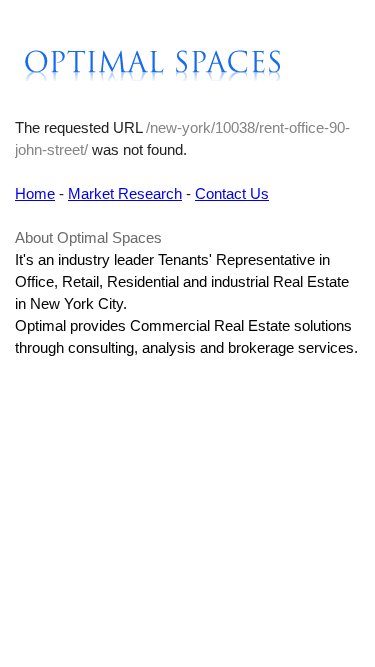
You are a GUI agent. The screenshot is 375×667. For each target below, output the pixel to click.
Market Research (125, 193)
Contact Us (232, 193)
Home (35, 193)
